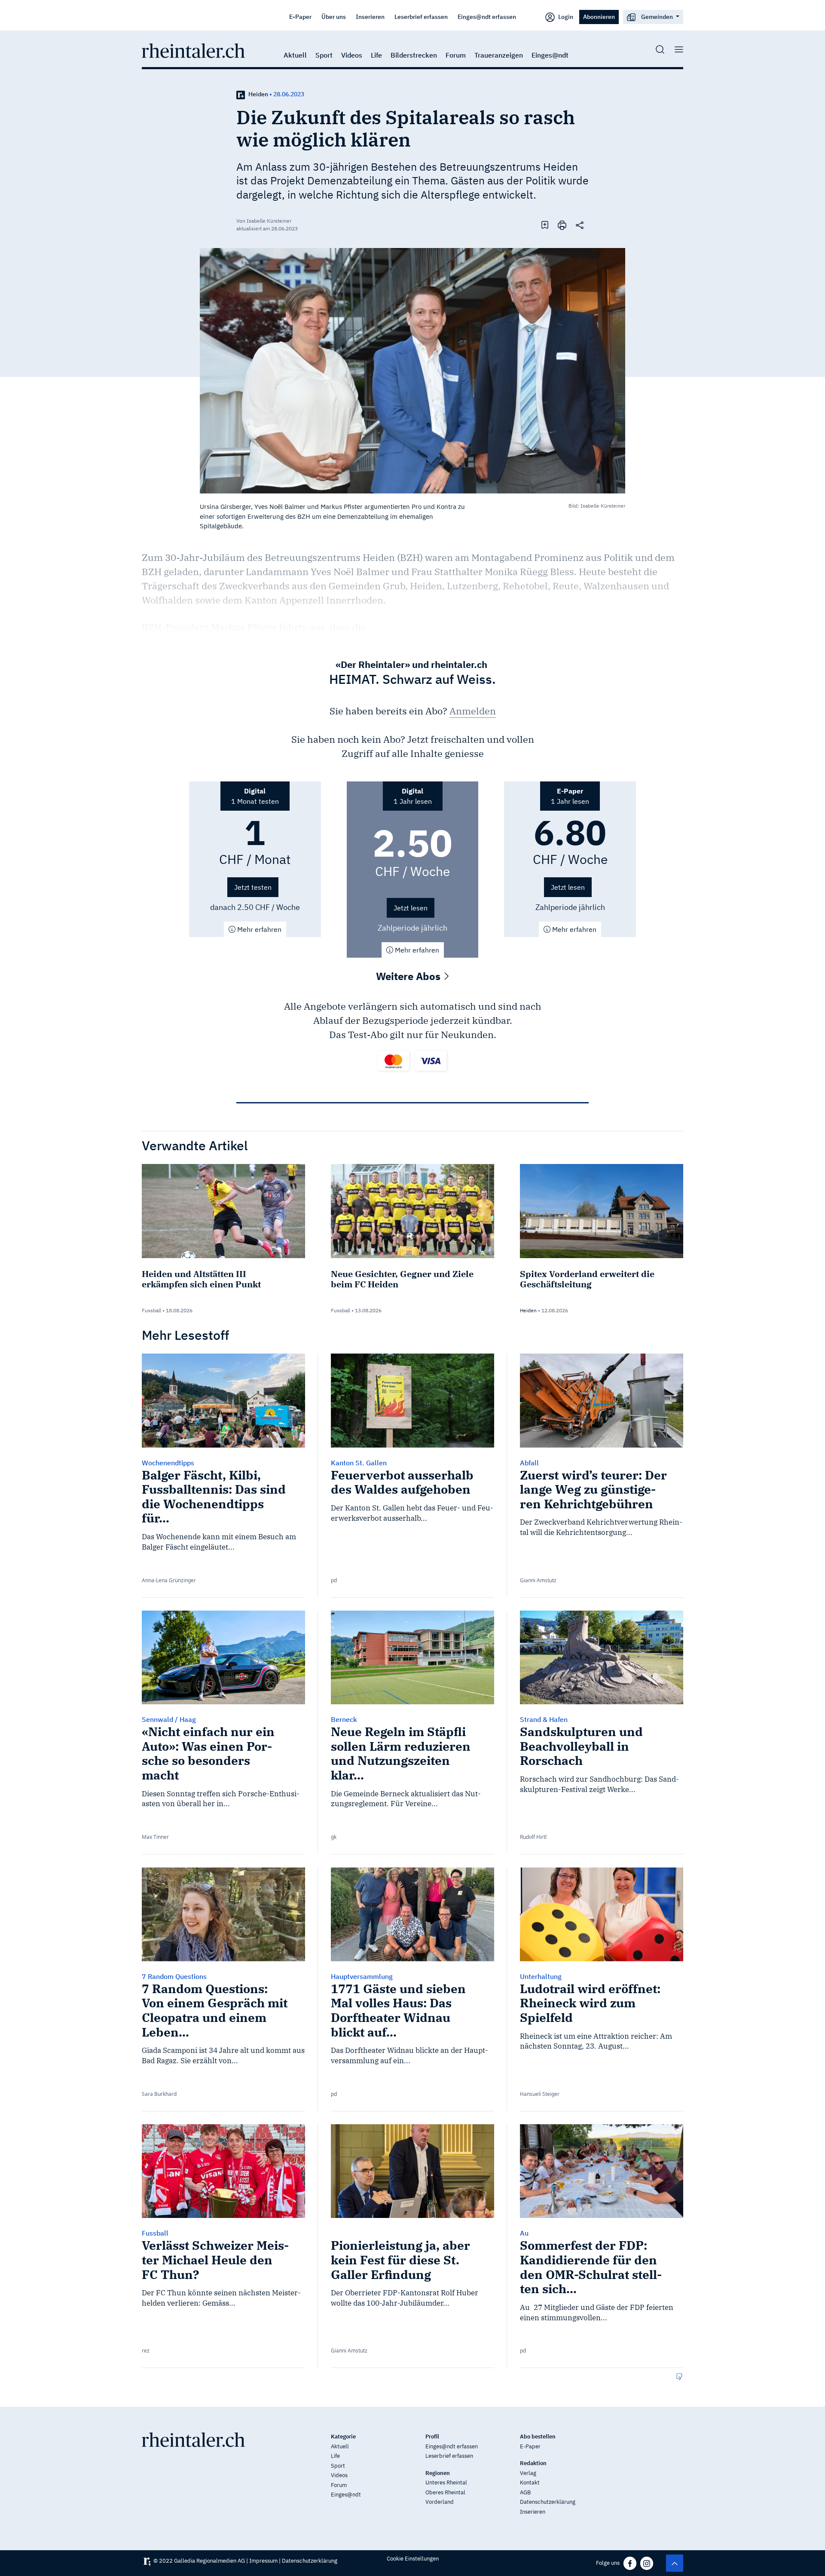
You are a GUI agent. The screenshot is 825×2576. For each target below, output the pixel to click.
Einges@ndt (550, 55)
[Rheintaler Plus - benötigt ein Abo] (241, 94)
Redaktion (533, 2463)
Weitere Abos (409, 976)
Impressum (263, 2561)
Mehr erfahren (258, 929)
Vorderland (440, 2502)
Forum (456, 55)
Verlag (528, 2473)
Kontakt (530, 2483)
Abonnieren (599, 17)
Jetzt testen (253, 887)
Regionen (438, 2473)
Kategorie (343, 2437)
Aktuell (295, 55)
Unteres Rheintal (446, 2483)
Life (376, 55)
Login (565, 17)
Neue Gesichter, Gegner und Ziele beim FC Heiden (402, 1279)
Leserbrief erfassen (421, 17)
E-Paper (300, 17)
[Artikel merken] (545, 224)
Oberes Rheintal (445, 2492)
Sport (324, 55)
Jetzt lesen (411, 908)
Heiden (258, 94)
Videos (352, 55)
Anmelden (473, 711)
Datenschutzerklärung (548, 2502)
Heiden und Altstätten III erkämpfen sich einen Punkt (201, 1279)
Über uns (334, 17)
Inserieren (370, 17)
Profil (432, 2437)
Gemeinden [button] (657, 17)
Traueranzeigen (499, 55)
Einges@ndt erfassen (487, 17)
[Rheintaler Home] (193, 50)
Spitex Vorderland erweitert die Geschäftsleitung (587, 1279)
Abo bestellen (538, 2437)
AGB (525, 2492)
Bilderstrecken (414, 55)
